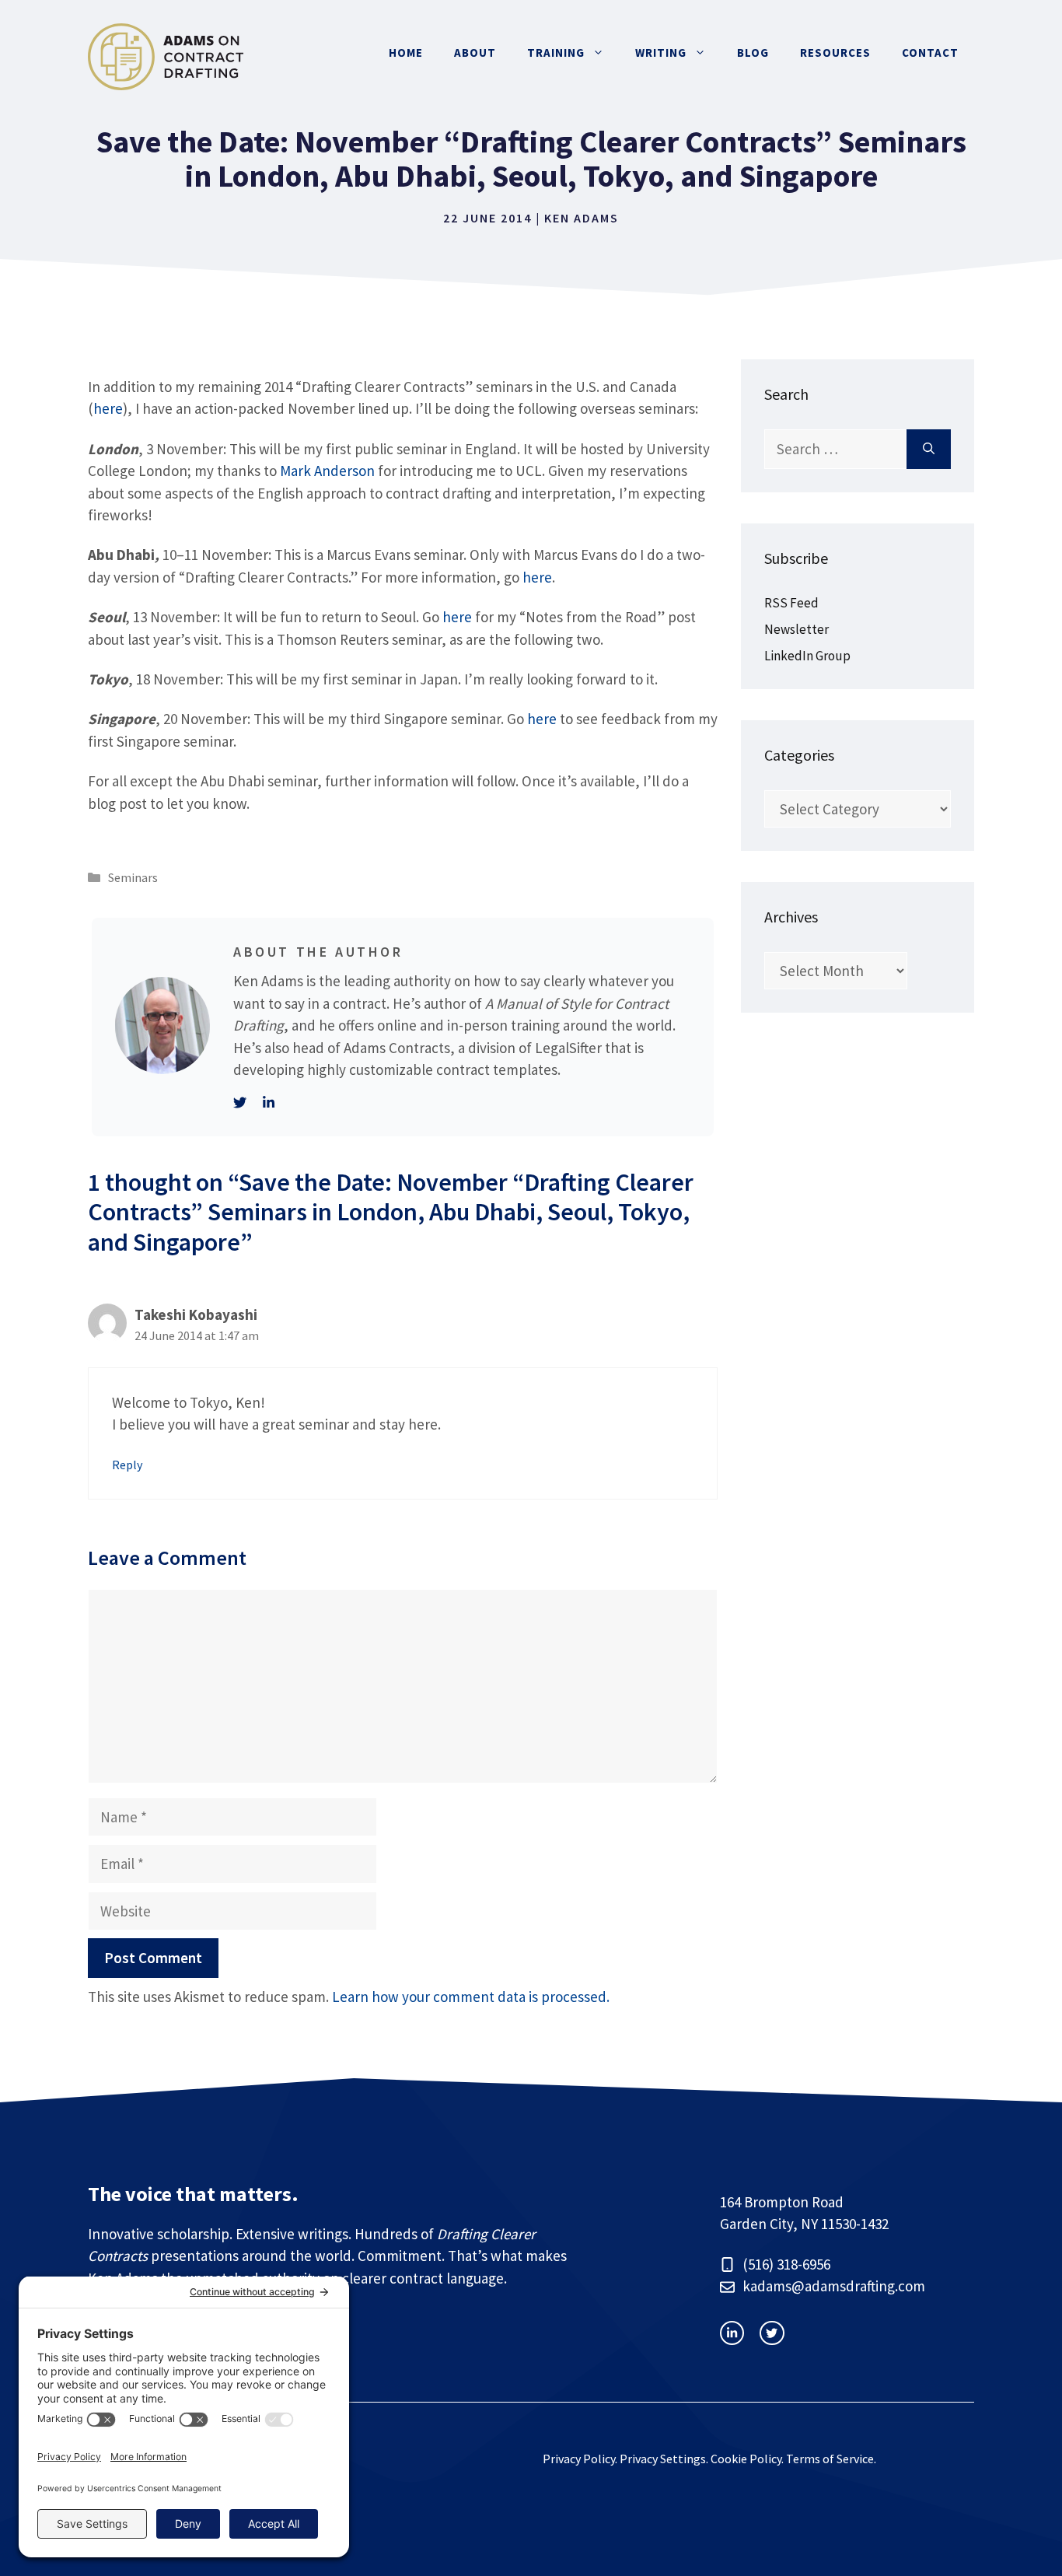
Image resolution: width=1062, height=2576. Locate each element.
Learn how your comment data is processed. (471, 1997)
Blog (753, 52)
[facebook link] (772, 2333)
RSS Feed (791, 603)
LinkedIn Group (807, 656)
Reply (128, 1465)
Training (556, 52)
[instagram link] (732, 2333)
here (108, 408)
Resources (835, 52)
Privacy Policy (579, 2459)
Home (406, 52)
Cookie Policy (746, 2459)
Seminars (133, 877)
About (475, 52)
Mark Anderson (327, 471)
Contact (930, 52)
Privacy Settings (663, 2459)
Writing (661, 52)
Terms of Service (830, 2459)
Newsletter (796, 629)
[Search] (929, 449)
